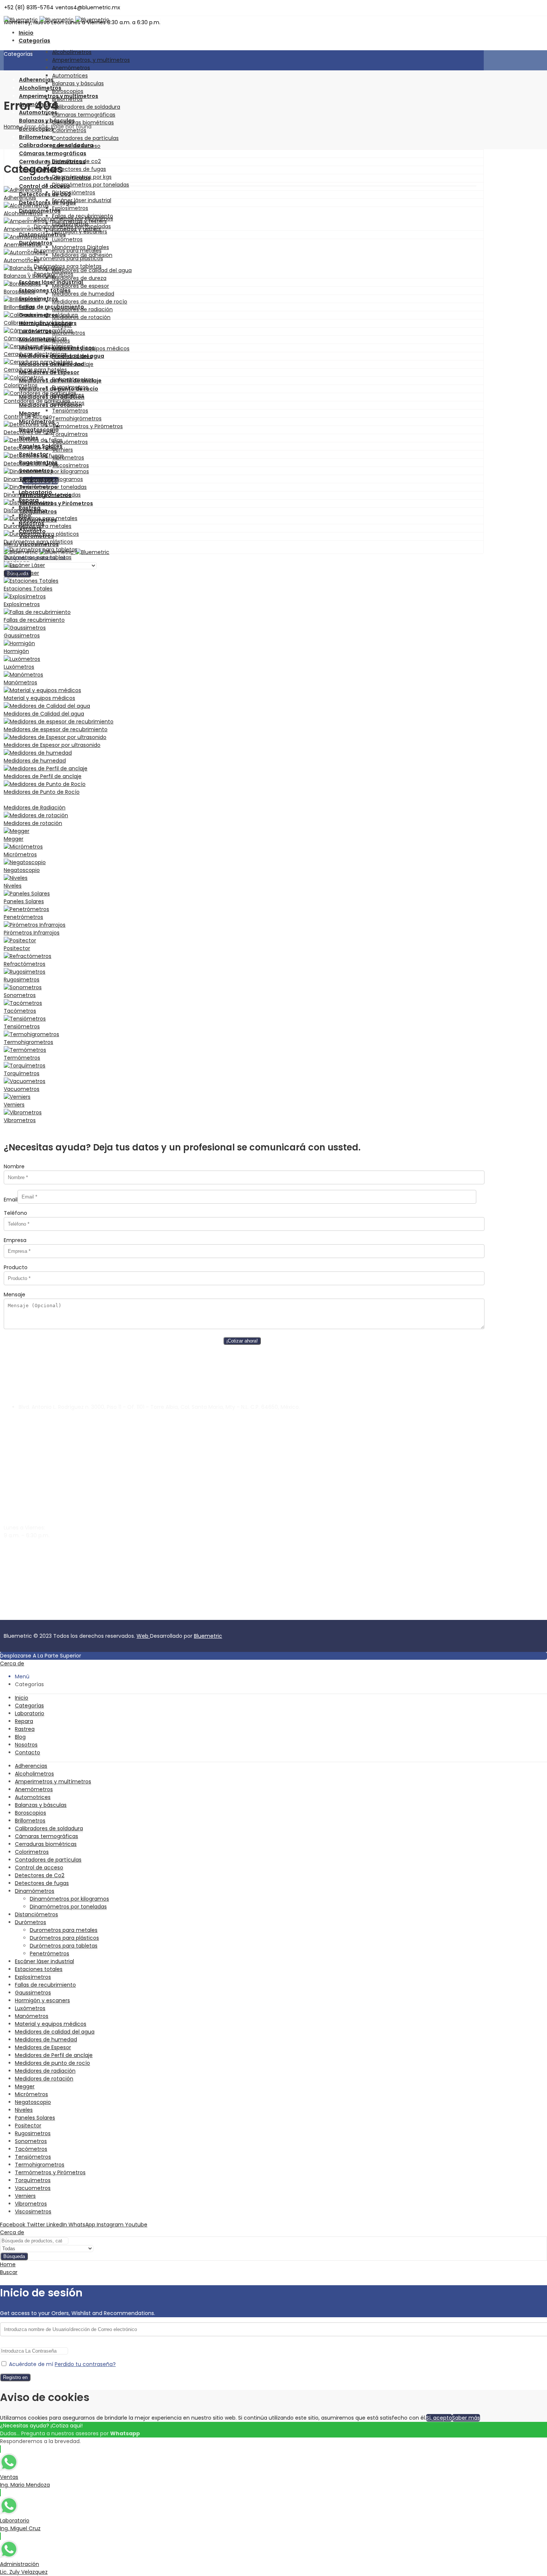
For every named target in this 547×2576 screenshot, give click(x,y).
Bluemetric (208, 1636)
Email (11, 1200)
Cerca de (12, 1663)
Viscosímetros (71, 465)
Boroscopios (68, 91)
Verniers (63, 450)
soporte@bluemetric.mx (35, 1548)
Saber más (466, 2418)
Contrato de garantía (32, 1616)
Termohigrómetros (77, 418)
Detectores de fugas (79, 169)
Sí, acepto (439, 2418)
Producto (16, 1267)
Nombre (14, 1166)
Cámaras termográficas (84, 115)
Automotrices (70, 76)
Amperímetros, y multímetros (91, 60)
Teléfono (15, 1213)
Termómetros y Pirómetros (87, 426)
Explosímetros (70, 208)
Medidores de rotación (81, 317)
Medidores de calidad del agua (92, 270)
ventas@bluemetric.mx (34, 1556)
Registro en (15, 2377)
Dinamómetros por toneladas (91, 185)
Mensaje (15, 1295)
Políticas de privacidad (90, 1616)
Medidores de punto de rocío (90, 302)
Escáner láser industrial (82, 200)
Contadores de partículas (85, 138)
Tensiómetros (70, 411)
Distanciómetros (74, 192)
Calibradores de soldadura (86, 107)
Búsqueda (14, 2256)
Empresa (15, 1240)
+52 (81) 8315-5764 (28, 1569)
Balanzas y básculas (78, 83)
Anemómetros (71, 68)
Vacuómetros (70, 442)
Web (143, 1636)
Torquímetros (70, 434)
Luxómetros (67, 239)
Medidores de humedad (83, 294)
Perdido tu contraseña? (85, 2364)
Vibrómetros (68, 458)
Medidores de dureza (79, 278)
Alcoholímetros (72, 52)
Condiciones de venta (150, 1616)
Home (12, 127)
